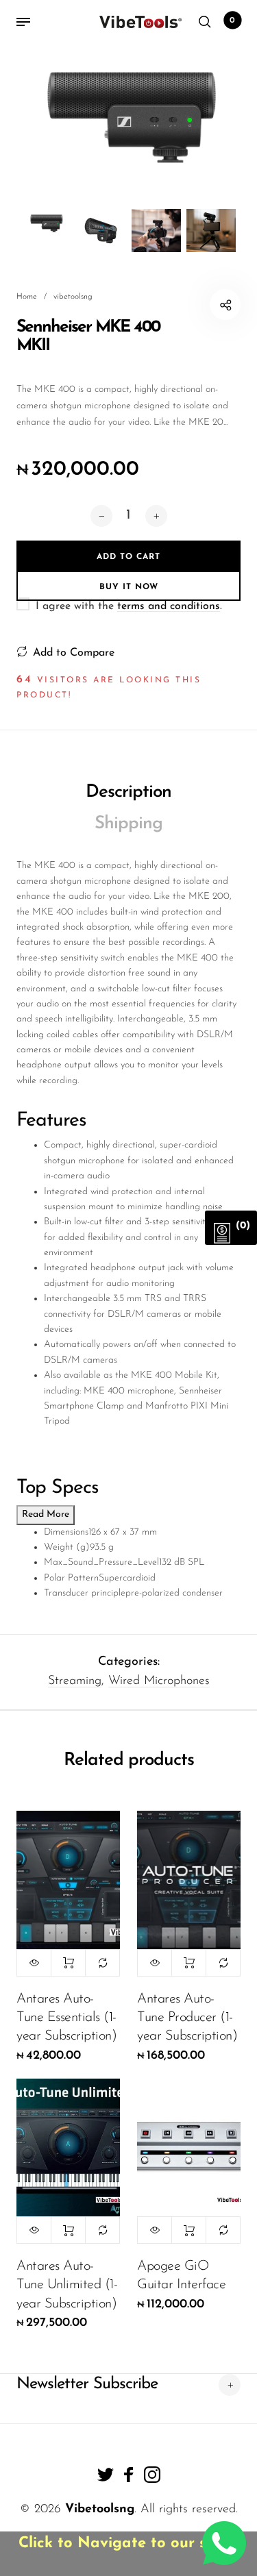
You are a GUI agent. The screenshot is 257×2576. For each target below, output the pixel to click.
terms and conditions (169, 606)
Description (128, 792)
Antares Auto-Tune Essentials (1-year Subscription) (66, 2018)
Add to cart (68, 1963)
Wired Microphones (159, 1681)
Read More (46, 1514)
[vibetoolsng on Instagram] (152, 2475)
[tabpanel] (128, 114)
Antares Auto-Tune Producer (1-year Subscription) (187, 2018)
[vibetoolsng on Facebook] (129, 2475)
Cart (232, 21)
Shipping (128, 824)
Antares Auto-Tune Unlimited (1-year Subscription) (67, 2285)
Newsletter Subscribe (87, 2384)
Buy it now (129, 587)
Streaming (75, 1681)
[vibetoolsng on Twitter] (106, 2475)
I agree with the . (129, 606)
